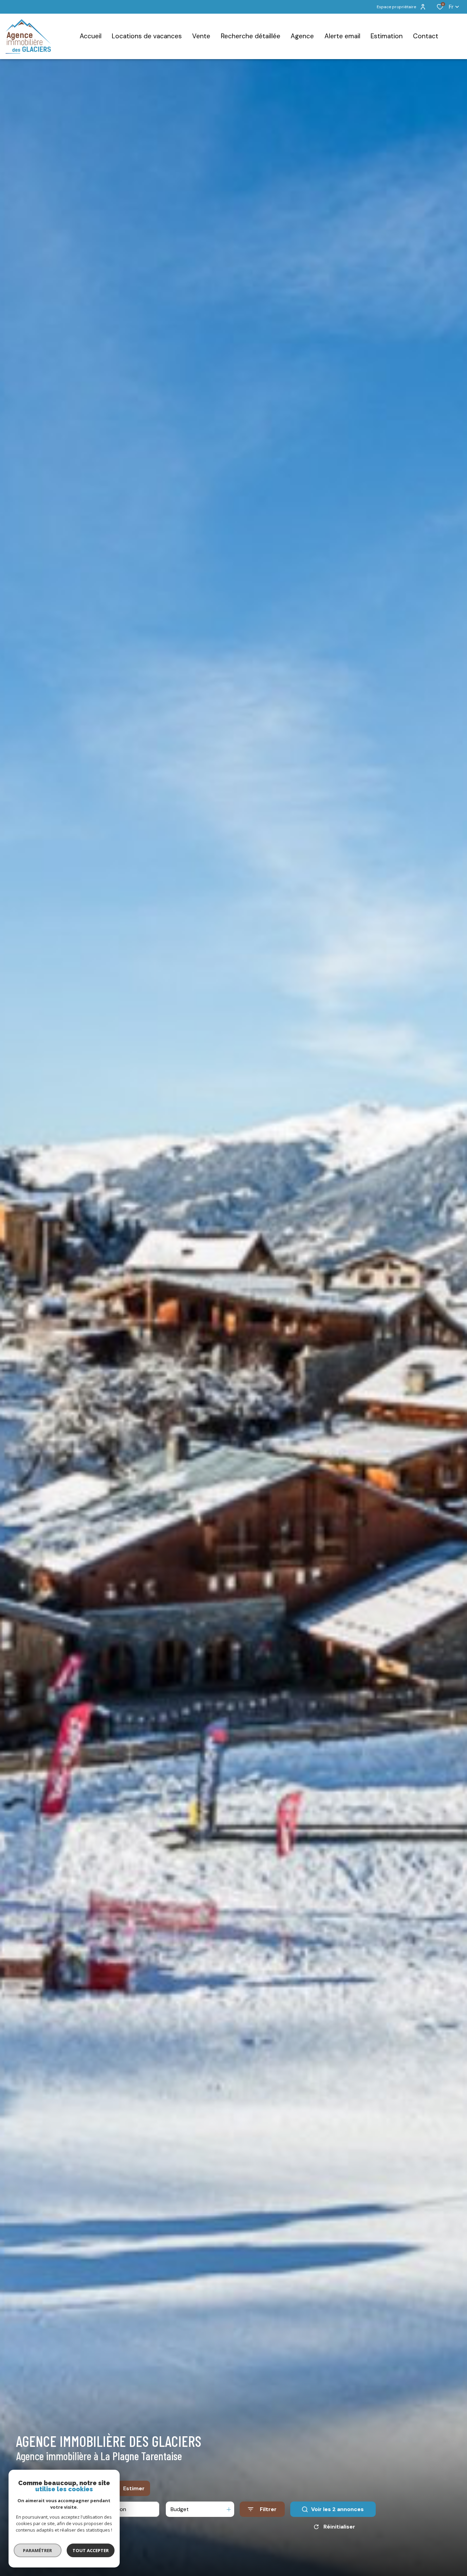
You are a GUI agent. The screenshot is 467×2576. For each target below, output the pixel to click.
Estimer (134, 2488)
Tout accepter (91, 2550)
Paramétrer (38, 2550)
